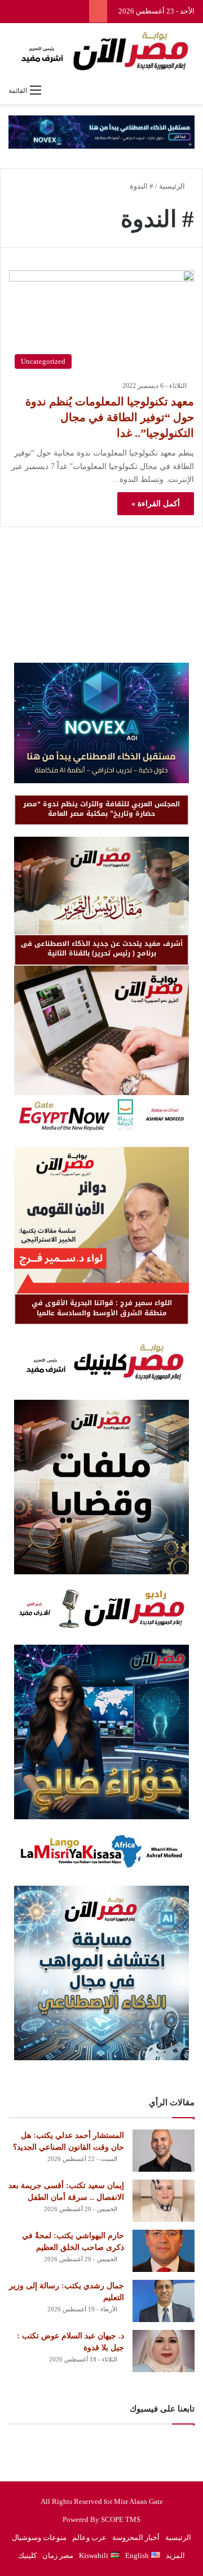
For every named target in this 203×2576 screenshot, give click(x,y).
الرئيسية (173, 186)
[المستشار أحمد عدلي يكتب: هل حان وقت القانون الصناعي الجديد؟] (164, 2151)
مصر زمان (58, 2555)
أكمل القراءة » (156, 504)
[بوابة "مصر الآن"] (101, 51)
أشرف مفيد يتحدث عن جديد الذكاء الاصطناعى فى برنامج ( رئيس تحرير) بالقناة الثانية (102, 948)
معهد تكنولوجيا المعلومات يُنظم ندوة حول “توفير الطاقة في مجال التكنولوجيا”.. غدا (110, 417)
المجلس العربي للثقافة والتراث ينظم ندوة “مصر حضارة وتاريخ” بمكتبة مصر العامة (101, 809)
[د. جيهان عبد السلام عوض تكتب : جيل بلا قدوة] (164, 2351)
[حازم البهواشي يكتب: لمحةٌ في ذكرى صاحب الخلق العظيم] (164, 2251)
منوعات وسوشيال (39, 2537)
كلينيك (27, 2555)
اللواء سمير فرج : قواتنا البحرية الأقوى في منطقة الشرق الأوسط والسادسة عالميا (102, 1308)
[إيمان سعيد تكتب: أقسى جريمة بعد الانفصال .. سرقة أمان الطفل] (164, 2201)
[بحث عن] (189, 90)
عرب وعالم (89, 2537)
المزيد (175, 2555)
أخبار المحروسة (136, 2537)
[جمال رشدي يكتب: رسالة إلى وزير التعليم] (164, 2301)
